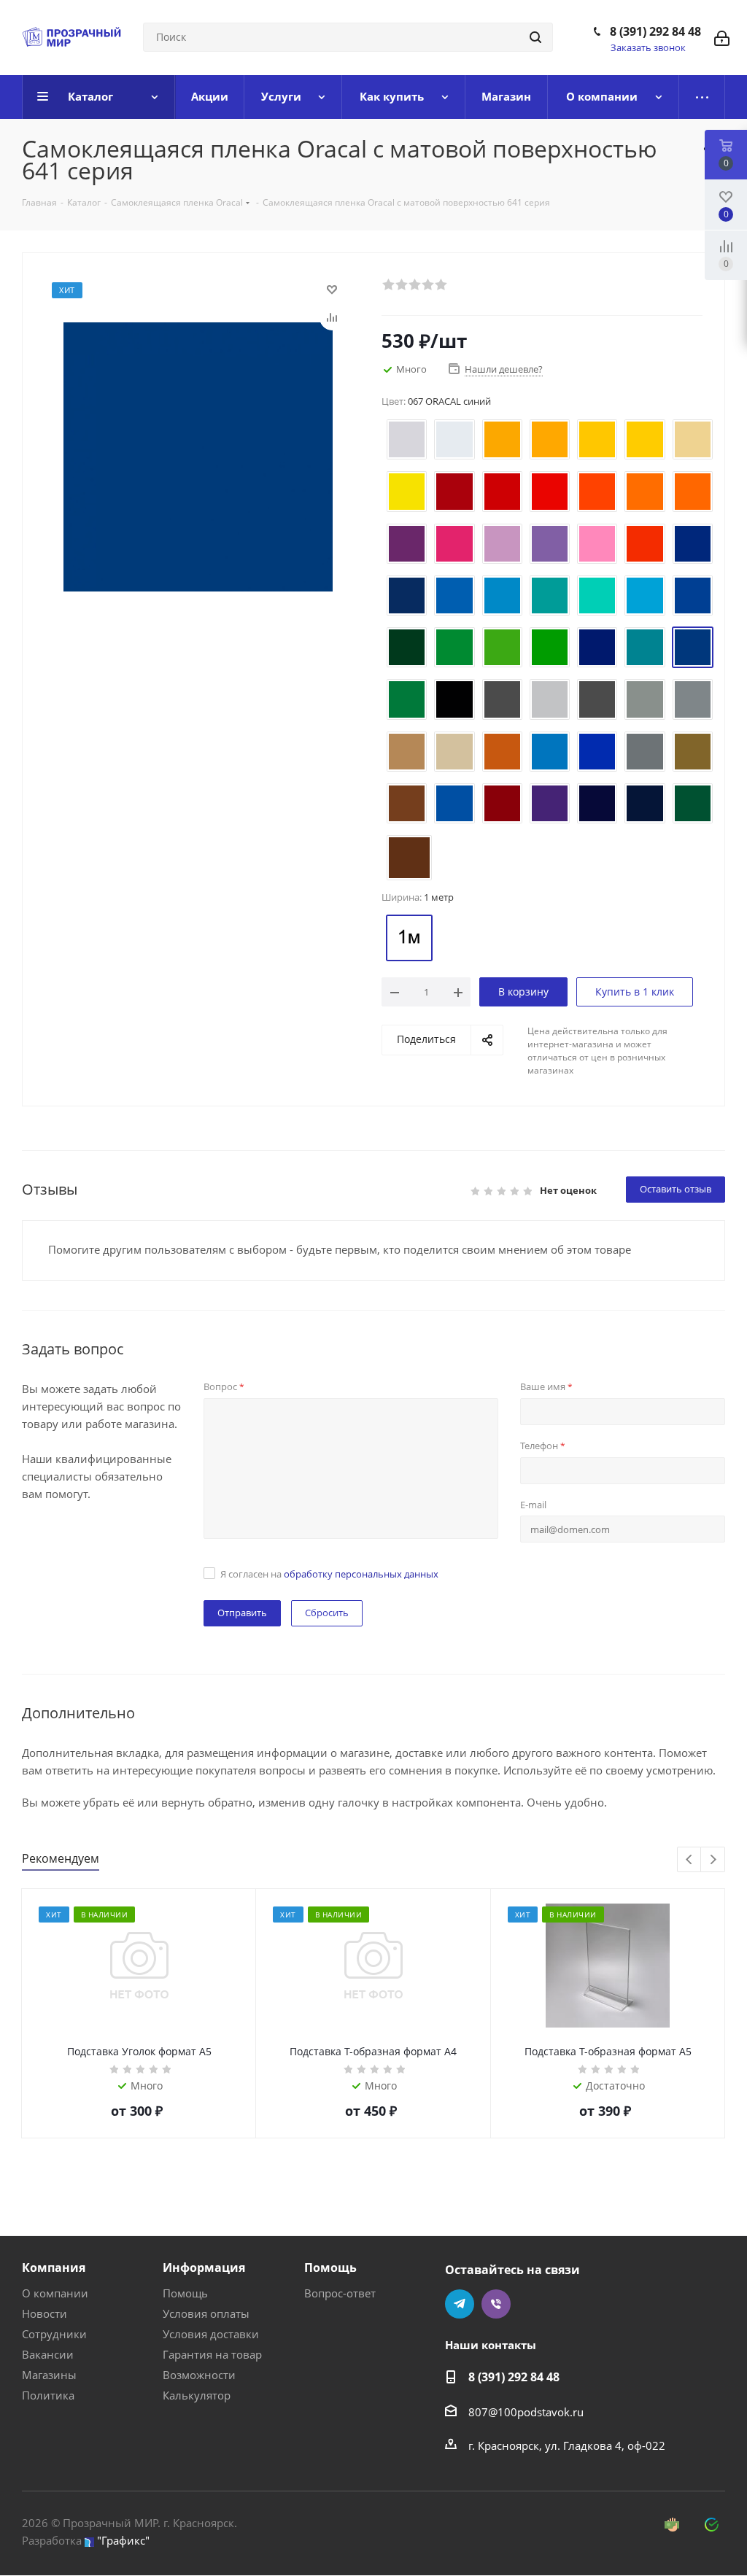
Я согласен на (329, 1574)
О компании (55, 2293)
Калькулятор (197, 2395)
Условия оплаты (206, 2313)
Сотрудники (54, 2334)
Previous (690, 1860)
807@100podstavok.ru (526, 2412)
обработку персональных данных (361, 1574)
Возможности (199, 2375)
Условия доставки (211, 2334)
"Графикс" (123, 2540)
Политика (48, 2395)
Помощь (185, 2293)
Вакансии (48, 2354)
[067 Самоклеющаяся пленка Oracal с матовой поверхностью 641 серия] (198, 456)
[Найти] (535, 37)
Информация (204, 2267)
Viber (496, 2304)
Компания (54, 2267)
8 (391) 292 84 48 (655, 31)
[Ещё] (702, 97)
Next (713, 1860)
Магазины (49, 2375)
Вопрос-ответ (340, 2293)
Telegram (460, 2304)
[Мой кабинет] (722, 37)
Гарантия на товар (212, 2354)
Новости (44, 2313)
